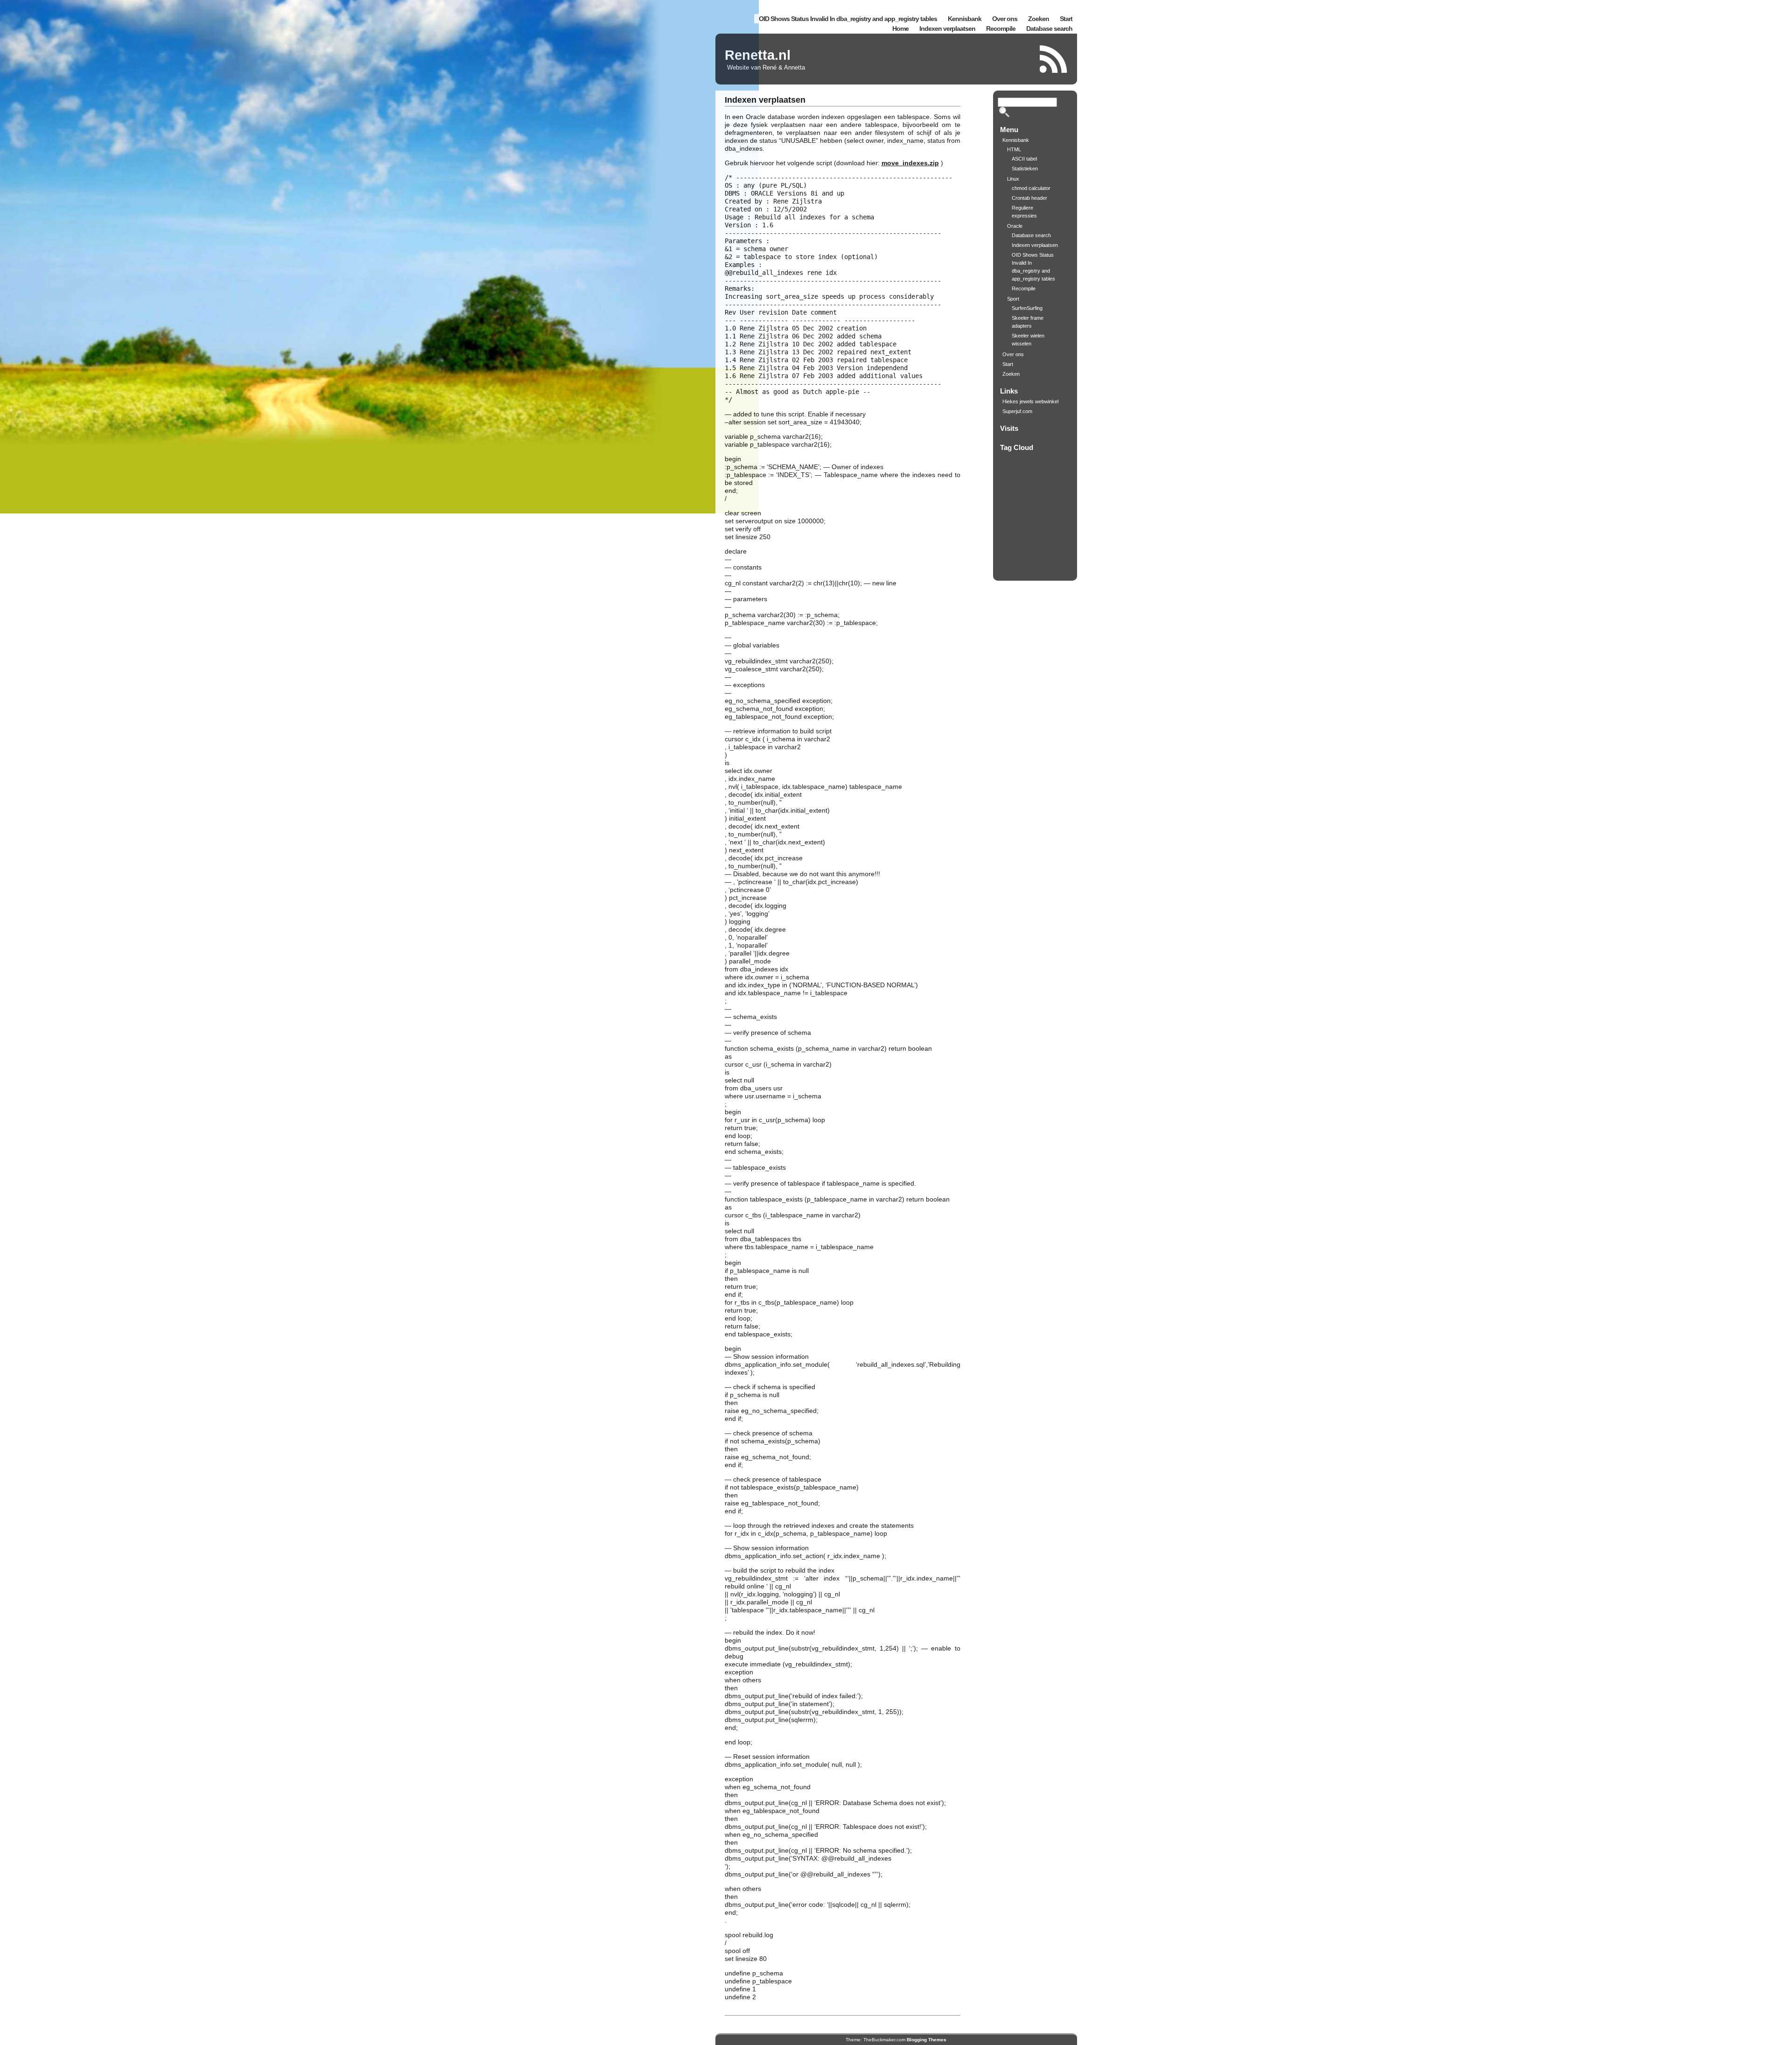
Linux (1013, 179)
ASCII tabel (1024, 159)
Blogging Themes (927, 2040)
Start (1066, 19)
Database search (1049, 28)
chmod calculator (1031, 188)
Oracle (1015, 226)
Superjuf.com (1017, 411)
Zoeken (1039, 19)
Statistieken (1025, 169)
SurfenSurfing (1027, 308)
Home (900, 28)
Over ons (1005, 19)
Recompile (1001, 28)
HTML (1014, 149)
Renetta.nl (758, 55)
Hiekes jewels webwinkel (1030, 401)
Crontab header (1029, 198)
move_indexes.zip (910, 163)
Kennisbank (965, 19)
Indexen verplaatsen (947, 28)
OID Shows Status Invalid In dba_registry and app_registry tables (848, 19)
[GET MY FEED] (1054, 59)
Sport (1013, 299)
